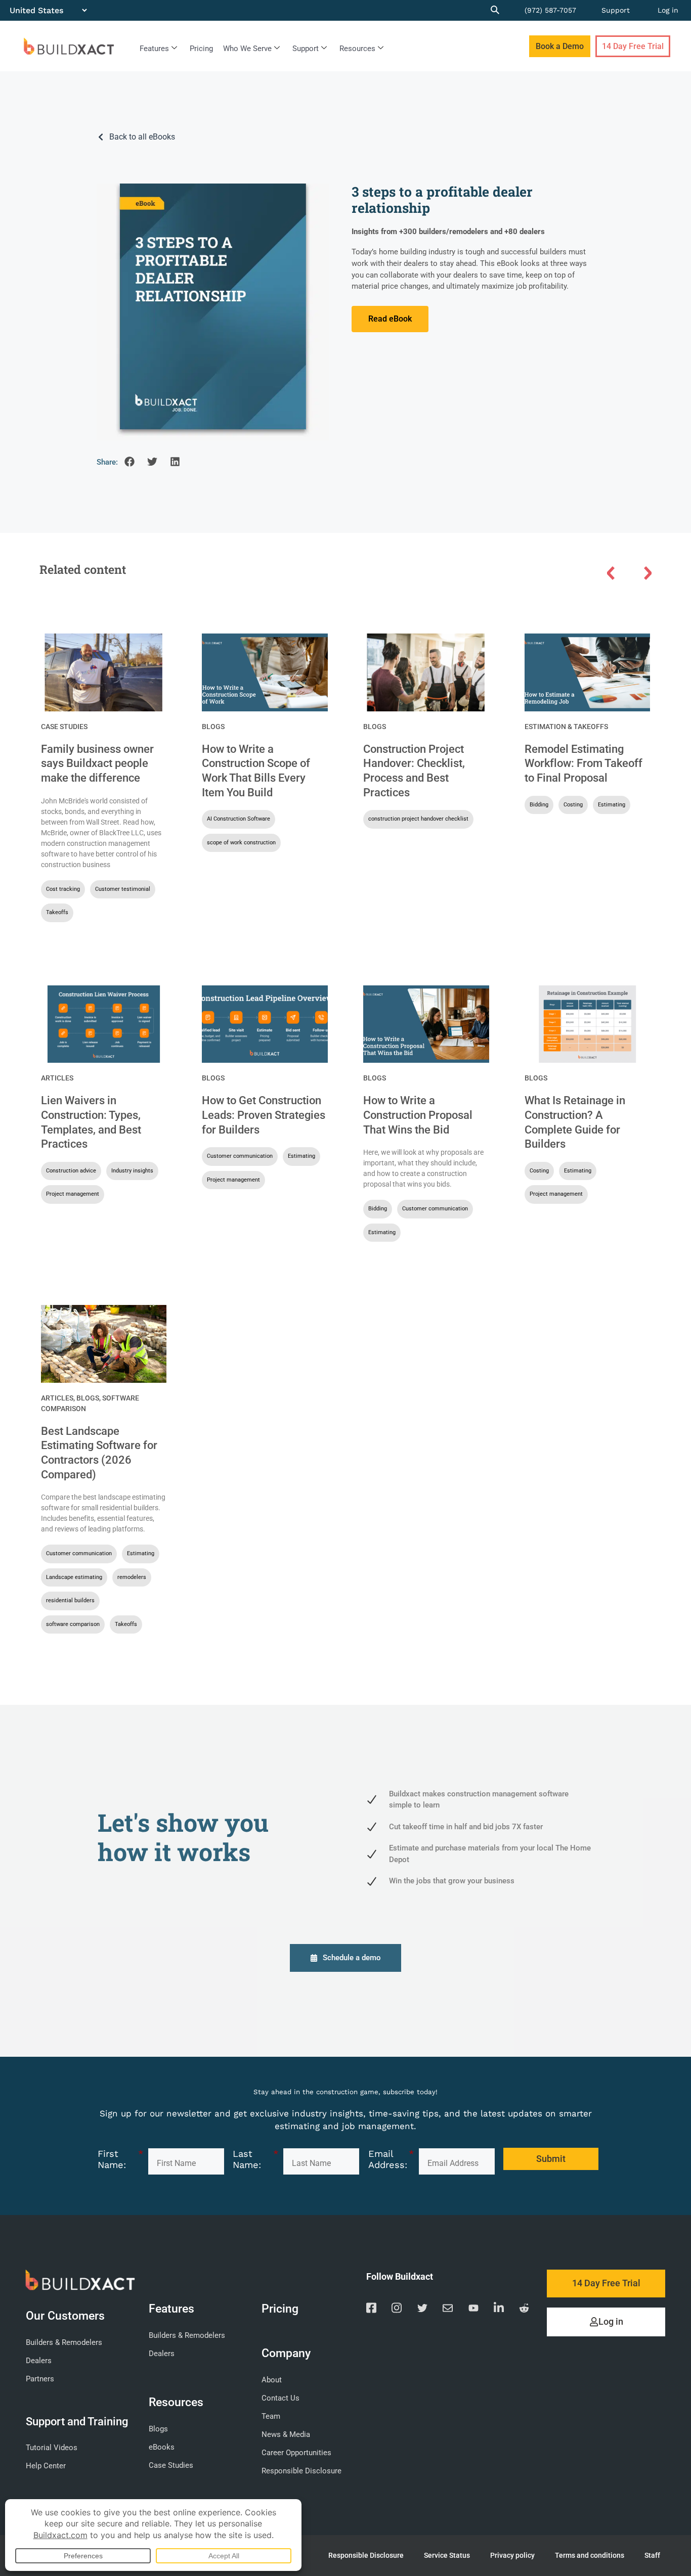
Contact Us (280, 2398)
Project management (73, 1194)
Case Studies (64, 727)
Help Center (46, 2466)
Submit (551, 2159)
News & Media (286, 2434)
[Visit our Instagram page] (397, 2310)
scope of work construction (241, 843)
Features (154, 49)
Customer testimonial (123, 889)
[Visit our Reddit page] (524, 2310)
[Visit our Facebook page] (371, 2310)
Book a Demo (560, 46)
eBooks (162, 2447)
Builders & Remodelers (64, 2342)
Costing (573, 805)
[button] (129, 462)
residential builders (70, 1600)
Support (616, 10)
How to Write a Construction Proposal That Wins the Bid (418, 1115)
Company (286, 2353)
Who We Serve (247, 49)
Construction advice (71, 1171)
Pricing (201, 49)
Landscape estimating (74, 1577)
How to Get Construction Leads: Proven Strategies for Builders (264, 1115)
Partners (40, 2379)
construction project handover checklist (418, 819)
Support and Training (77, 2421)
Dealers (39, 2361)
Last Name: (255, 2159)
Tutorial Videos (52, 2448)
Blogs (213, 727)
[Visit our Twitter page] (422, 2310)
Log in (668, 10)
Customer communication (240, 1156)
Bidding (539, 805)
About (272, 2380)
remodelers (132, 1577)
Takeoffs (57, 912)
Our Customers (65, 2316)
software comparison (73, 1624)
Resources (357, 49)
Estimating (612, 805)
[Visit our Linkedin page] (499, 2310)
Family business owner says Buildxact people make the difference (97, 763)
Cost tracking (63, 889)
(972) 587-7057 (550, 10)
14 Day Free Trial (633, 46)
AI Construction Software (239, 819)
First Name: (120, 2159)
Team (271, 2416)
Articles (57, 1078)
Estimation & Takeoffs (566, 727)
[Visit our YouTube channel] (473, 2310)
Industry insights (132, 1171)
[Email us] (448, 2310)
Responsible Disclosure (301, 2471)
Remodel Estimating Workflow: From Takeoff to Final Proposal (584, 763)
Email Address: (391, 2159)
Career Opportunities (296, 2453)
